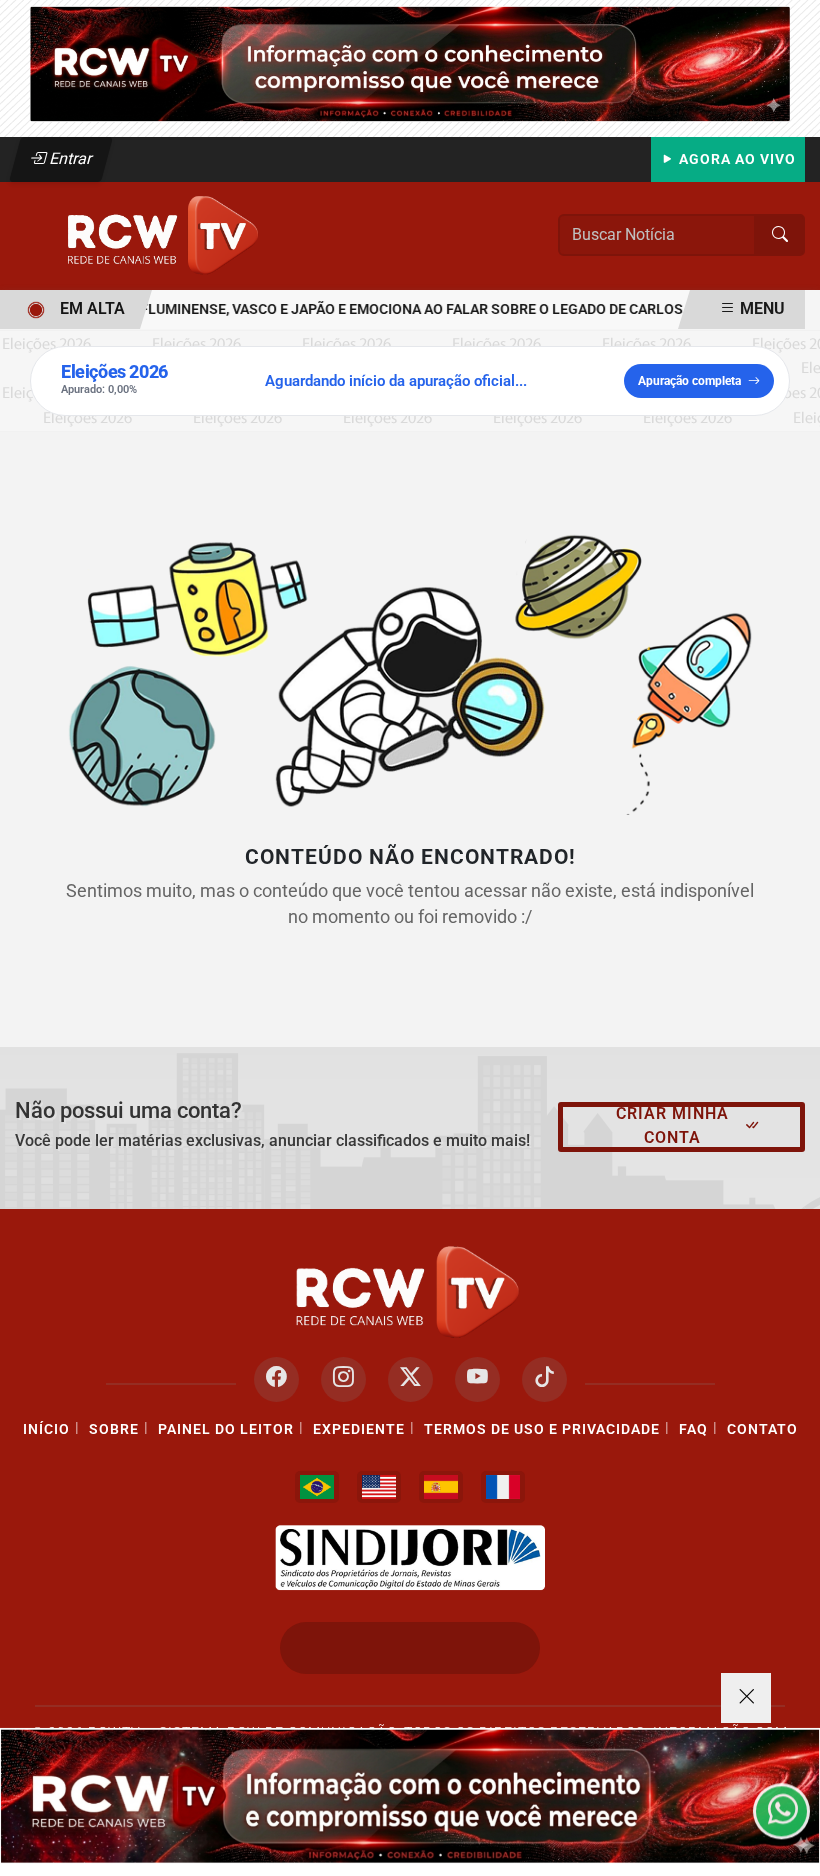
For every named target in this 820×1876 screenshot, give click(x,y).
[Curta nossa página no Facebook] (276, 1379)
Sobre (114, 1429)
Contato (762, 1429)
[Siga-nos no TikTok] (544, 1379)
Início (46, 1429)
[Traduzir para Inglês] (379, 1487)
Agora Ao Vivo (735, 159)
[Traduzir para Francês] (503, 1487)
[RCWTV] (410, 62)
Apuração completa (689, 381)
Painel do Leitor (226, 1429)
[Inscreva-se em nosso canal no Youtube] (477, 1379)
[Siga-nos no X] (410, 1379)
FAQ (693, 1429)
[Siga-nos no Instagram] (343, 1379)
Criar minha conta (672, 1125)
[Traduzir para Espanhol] (441, 1487)
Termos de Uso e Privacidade (542, 1429)
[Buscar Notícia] (780, 235)
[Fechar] (746, 1698)
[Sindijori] (410, 1558)
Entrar (69, 158)
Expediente (359, 1429)
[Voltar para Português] (317, 1487)
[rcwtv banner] (410, 1796)
